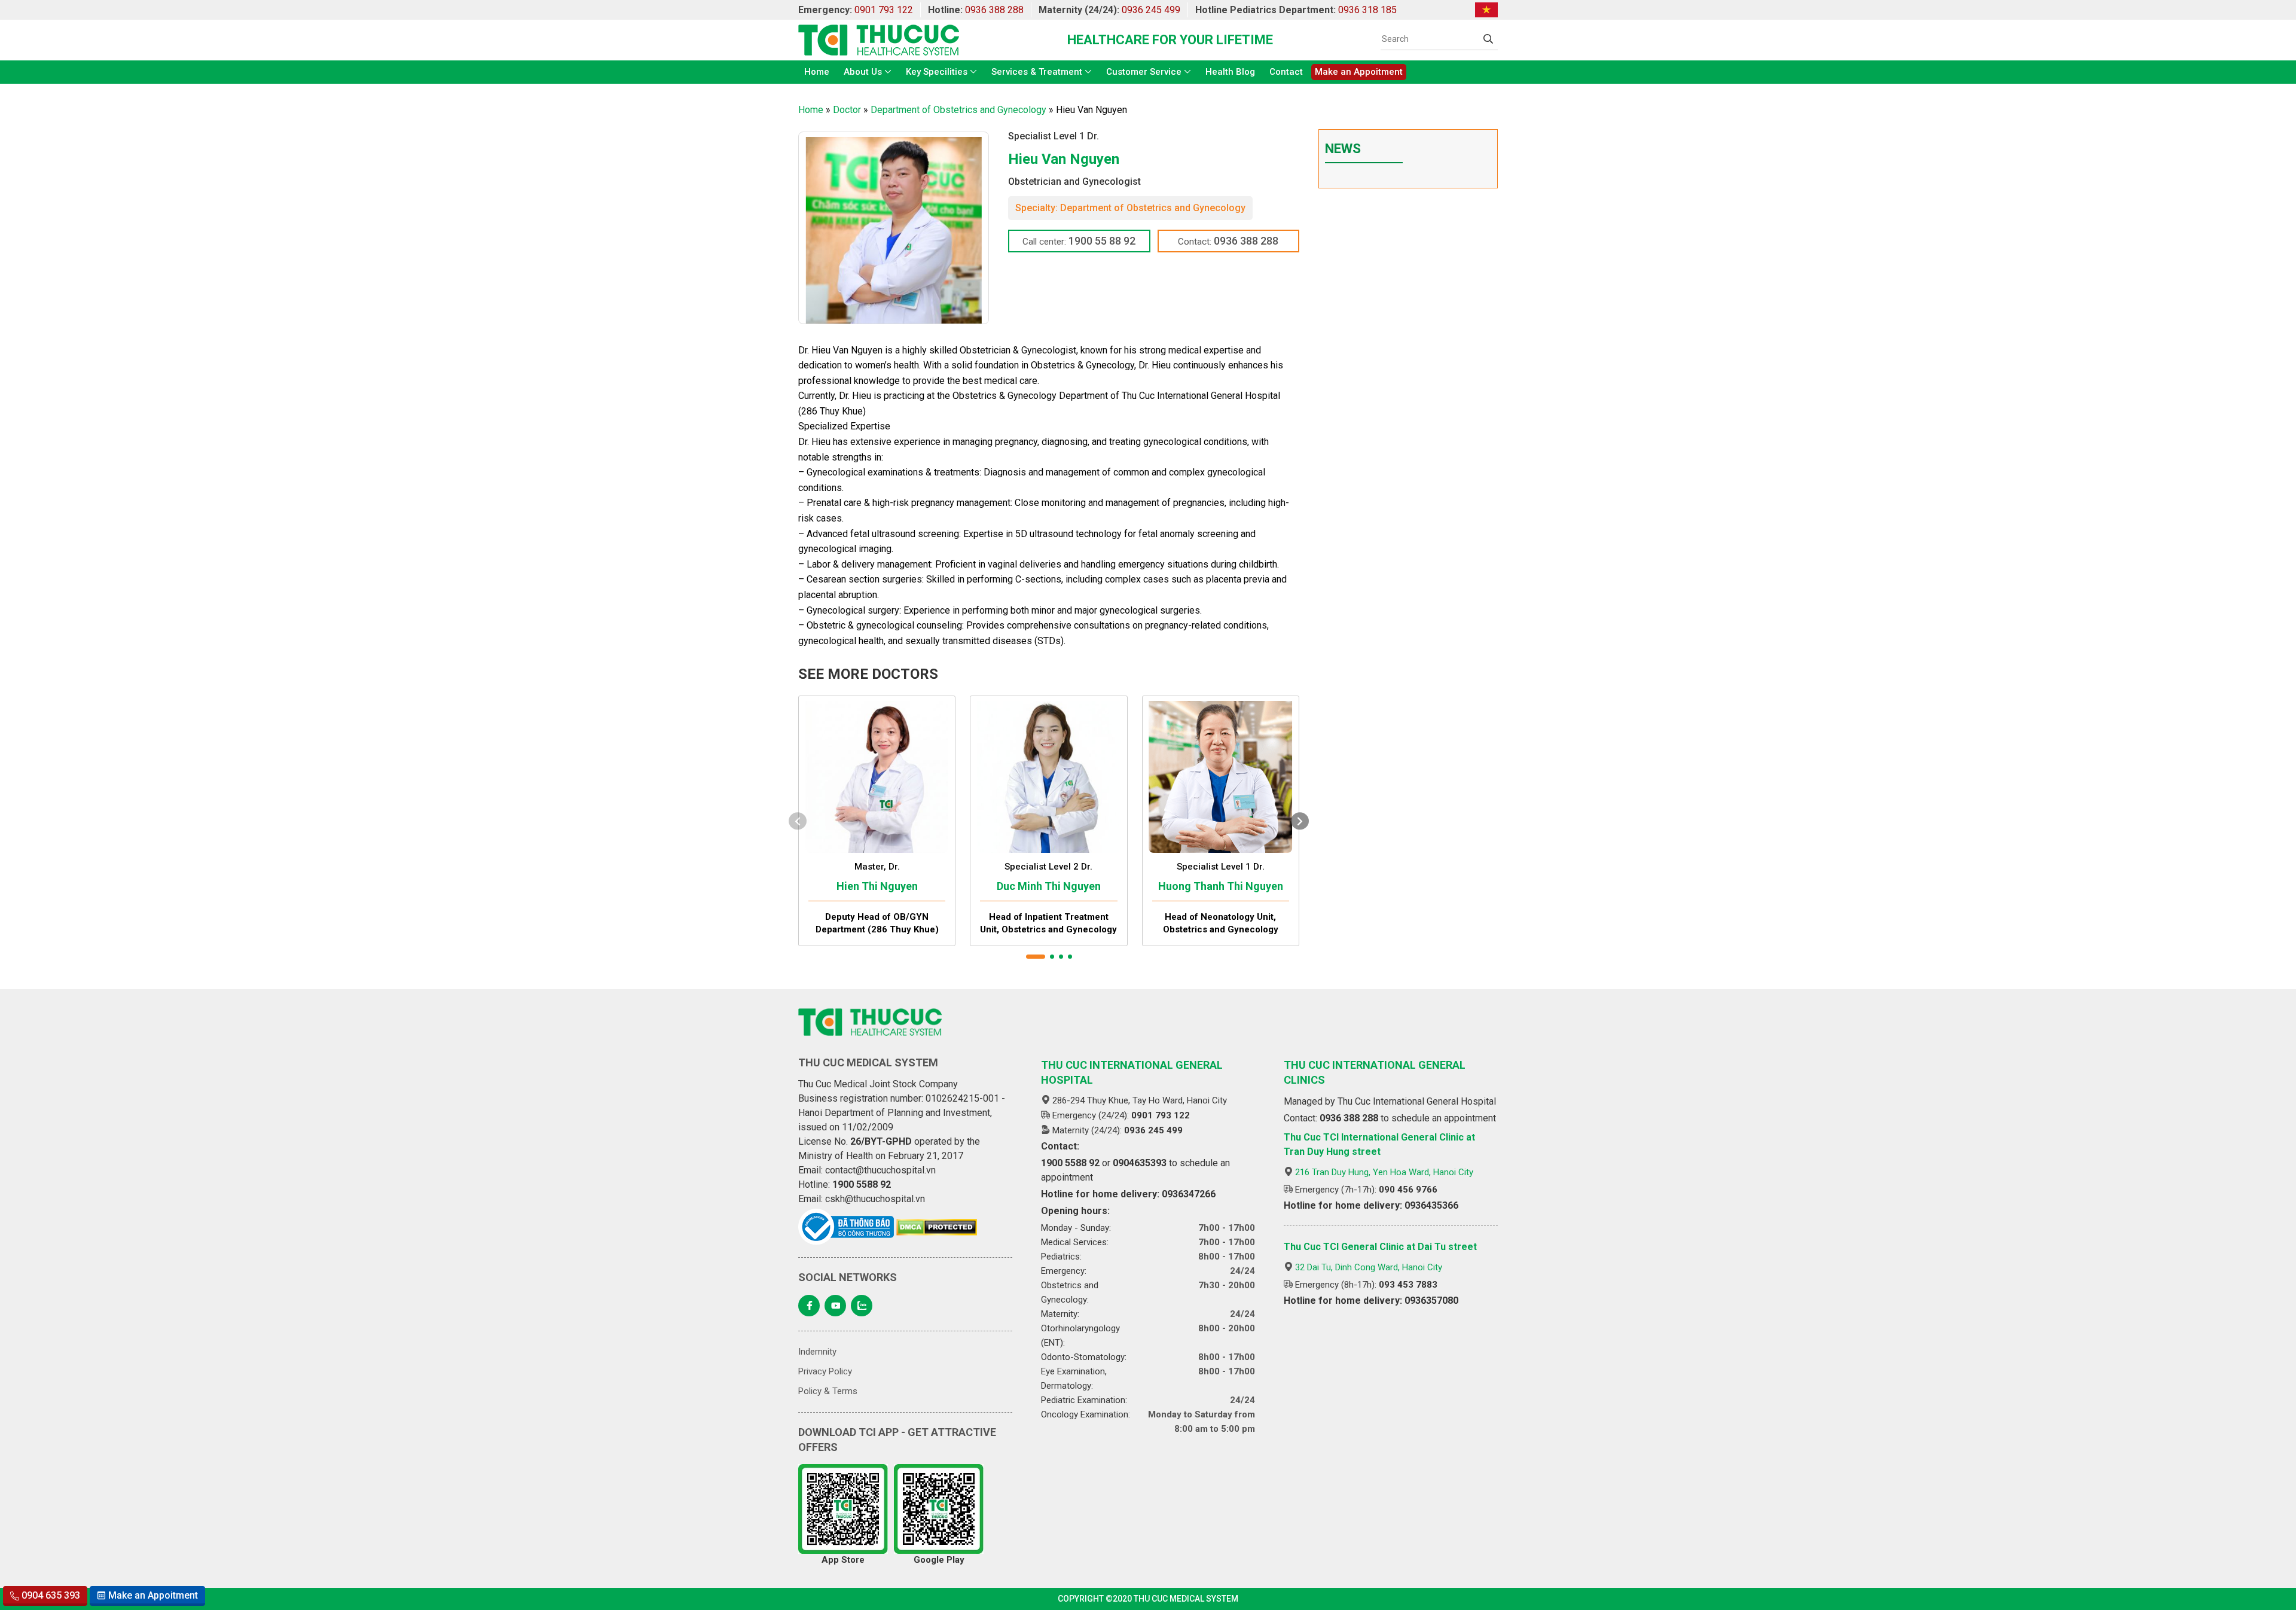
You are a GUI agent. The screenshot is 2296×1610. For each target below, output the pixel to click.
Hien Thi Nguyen (877, 886)
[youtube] (835, 1306)
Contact (1286, 72)
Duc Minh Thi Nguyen (1049, 886)
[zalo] (862, 1306)
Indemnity (817, 1352)
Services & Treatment (1037, 72)
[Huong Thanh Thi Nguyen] (1221, 774)
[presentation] (798, 821)
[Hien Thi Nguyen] (877, 774)
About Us (863, 72)
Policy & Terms (828, 1391)
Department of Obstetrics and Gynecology (958, 110)
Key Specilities (937, 72)
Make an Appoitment (1359, 72)
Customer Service (1144, 72)
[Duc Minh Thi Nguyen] (1048, 774)
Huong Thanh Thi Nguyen (1221, 886)
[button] (1036, 957)
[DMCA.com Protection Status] (937, 1227)
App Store (843, 1560)
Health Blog (1230, 72)
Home (817, 72)
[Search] (1488, 39)
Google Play (939, 1560)
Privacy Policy (825, 1371)
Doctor (847, 110)
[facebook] (809, 1306)
